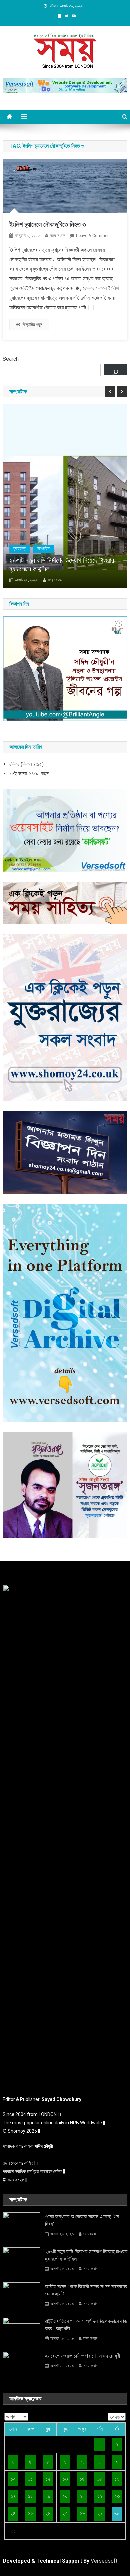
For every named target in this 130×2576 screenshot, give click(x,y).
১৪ (82, 2479)
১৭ (13, 2496)
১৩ (65, 2479)
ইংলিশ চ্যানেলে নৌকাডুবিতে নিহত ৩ (48, 224)
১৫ (99, 2479)
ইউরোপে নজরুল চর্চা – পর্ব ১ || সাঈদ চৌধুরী (82, 2356)
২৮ (82, 2513)
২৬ (48, 2513)
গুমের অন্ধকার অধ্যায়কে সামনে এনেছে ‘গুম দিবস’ (82, 2220)
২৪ (13, 2513)
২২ (100, 2496)
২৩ (117, 2496)
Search (11, 359)
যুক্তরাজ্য (20, 548)
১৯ (48, 2496)
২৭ (65, 2513)
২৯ (100, 2513)
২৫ (30, 2513)
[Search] (116, 369)
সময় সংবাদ (57, 236)
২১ (82, 2496)
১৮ (30, 2496)
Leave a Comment (93, 236)
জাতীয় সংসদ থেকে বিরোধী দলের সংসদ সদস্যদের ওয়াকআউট (86, 2290)
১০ (13, 2479)
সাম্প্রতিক (43, 548)
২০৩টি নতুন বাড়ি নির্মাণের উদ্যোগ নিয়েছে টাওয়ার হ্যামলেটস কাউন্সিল (62, 565)
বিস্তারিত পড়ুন (32, 325)
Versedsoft (104, 2561)
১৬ (117, 2479)
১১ (30, 2479)
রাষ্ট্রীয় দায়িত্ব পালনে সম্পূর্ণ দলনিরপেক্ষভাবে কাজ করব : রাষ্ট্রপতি (86, 2325)
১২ (48, 2479)
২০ (65, 2496)
